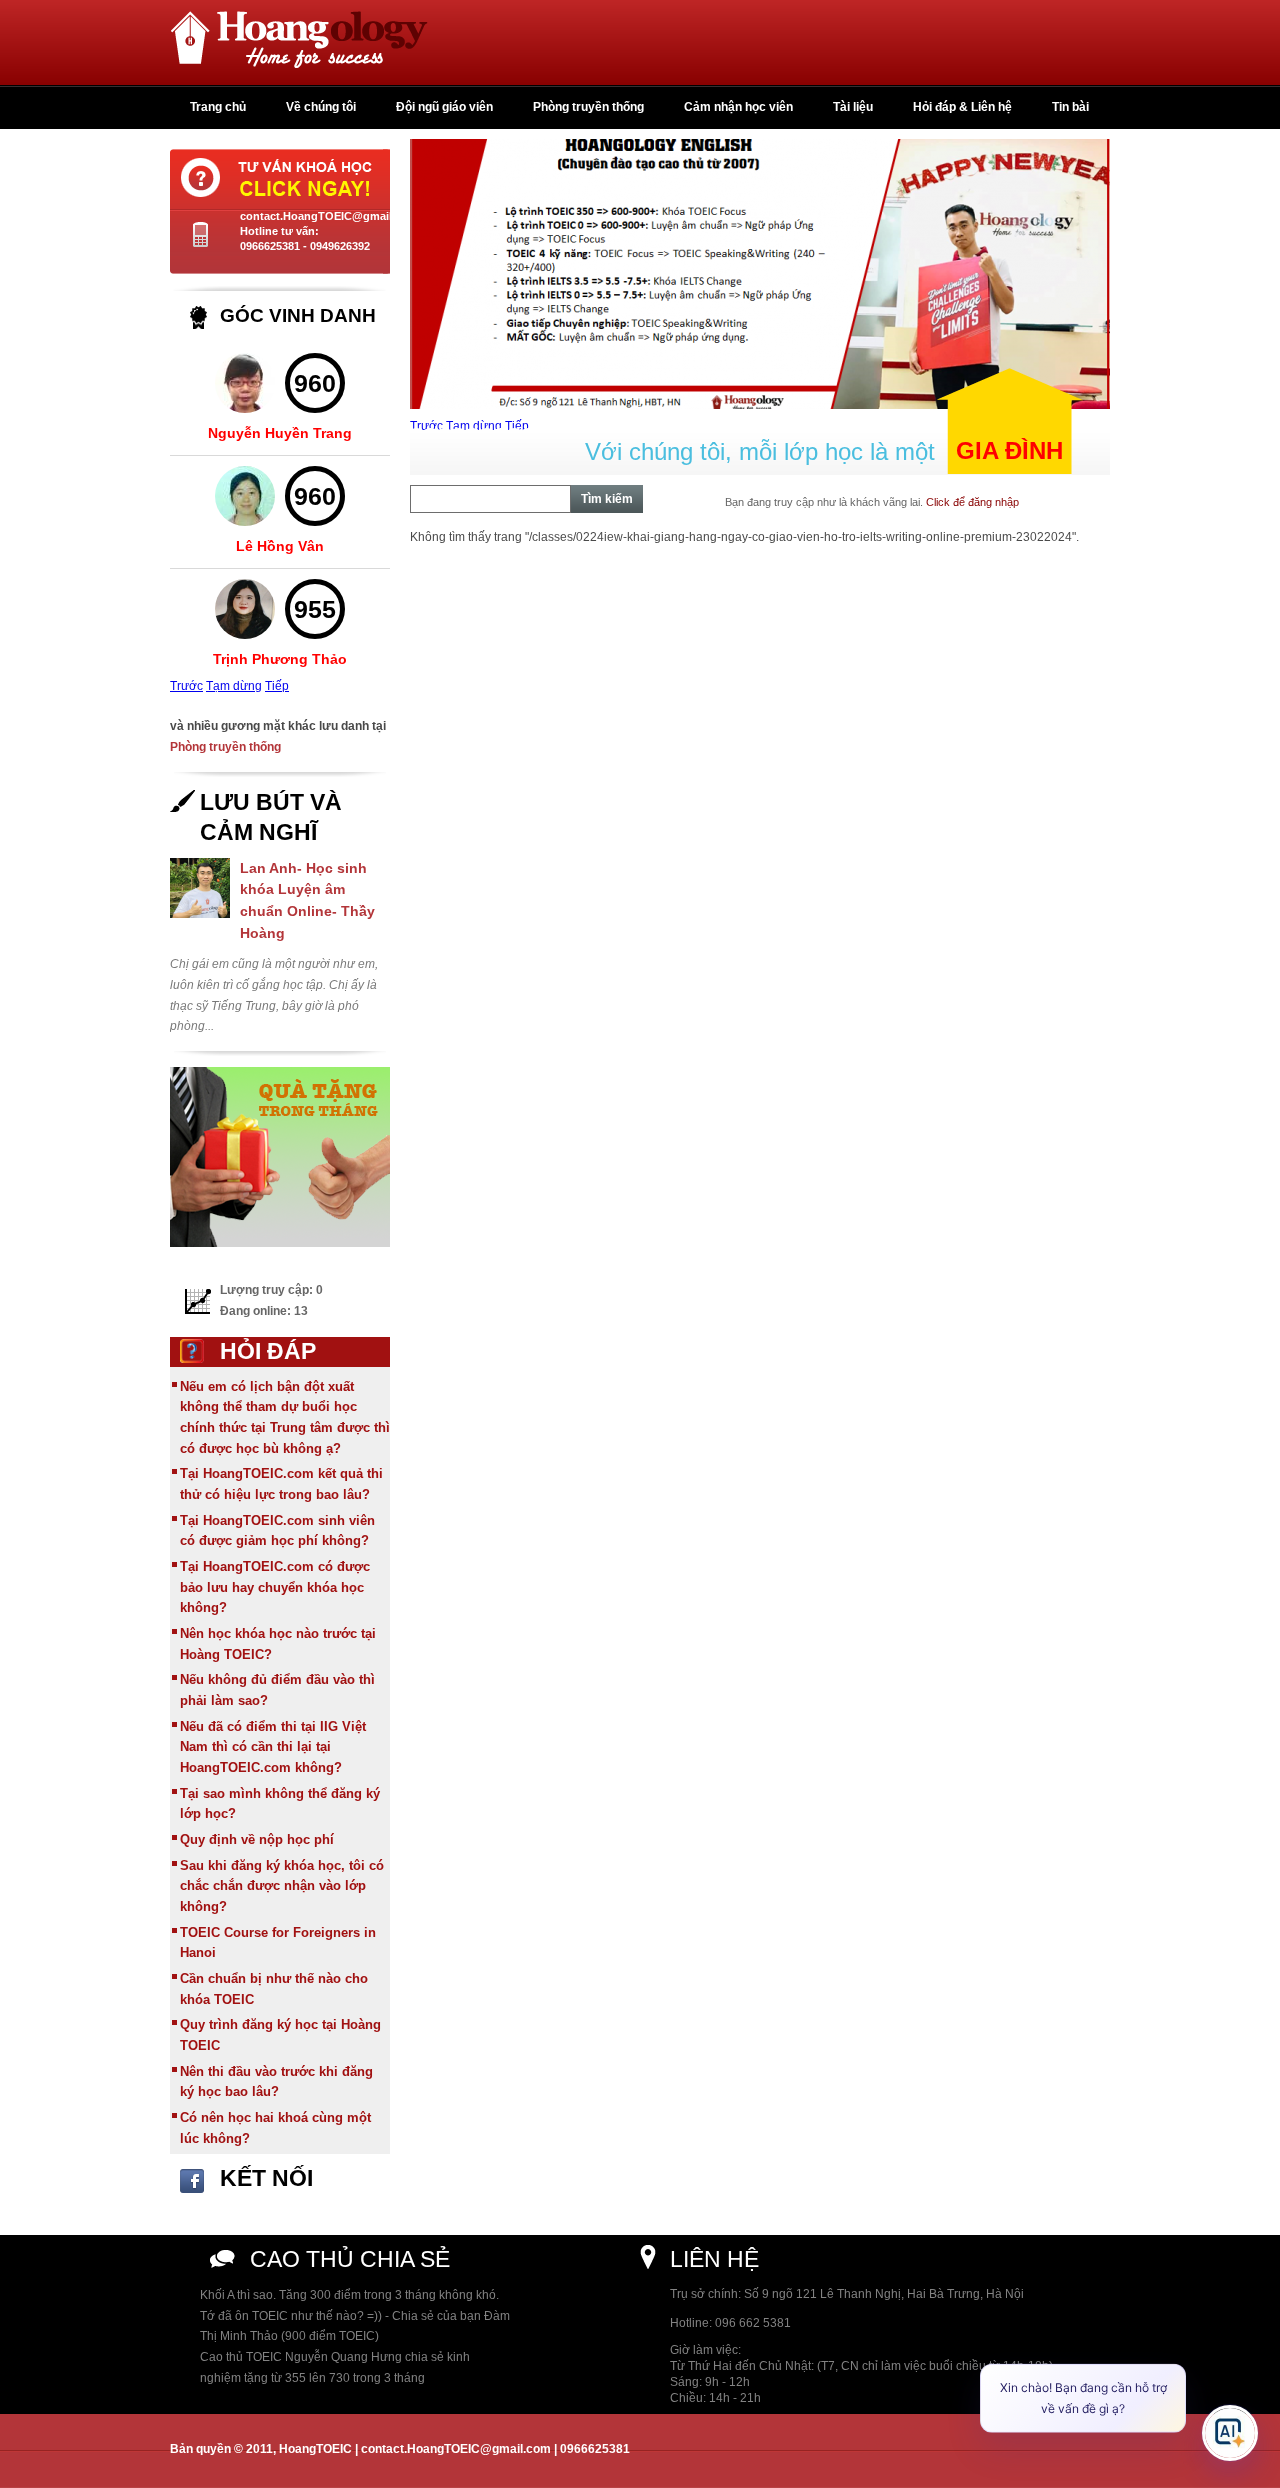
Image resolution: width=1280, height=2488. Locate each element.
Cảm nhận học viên (738, 107)
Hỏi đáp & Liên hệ (962, 107)
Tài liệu (853, 107)
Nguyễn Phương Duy (280, 541)
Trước (186, 686)
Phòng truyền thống (588, 107)
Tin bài (1070, 107)
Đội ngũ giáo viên (444, 107)
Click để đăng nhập (972, 502)
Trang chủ (218, 107)
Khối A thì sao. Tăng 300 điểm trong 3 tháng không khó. (349, 2295)
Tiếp (277, 686)
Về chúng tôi (321, 107)
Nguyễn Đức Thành (280, 429)
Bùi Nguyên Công (280, 654)
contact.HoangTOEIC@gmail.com (329, 216)
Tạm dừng (234, 686)
